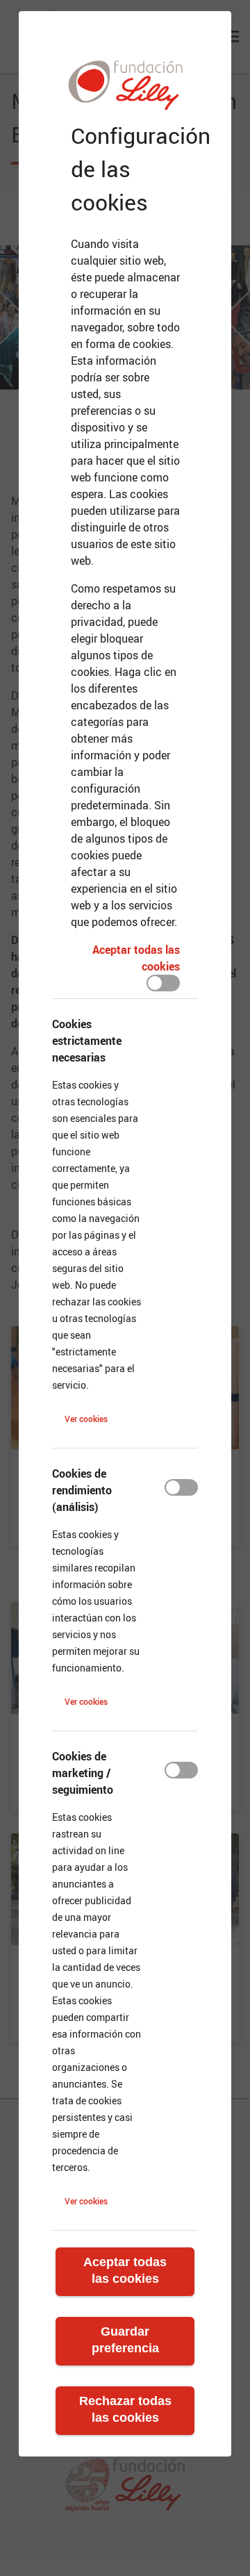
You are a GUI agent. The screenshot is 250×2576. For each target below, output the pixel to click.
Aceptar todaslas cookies (125, 2270)
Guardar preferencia (125, 2340)
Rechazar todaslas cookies (125, 2409)
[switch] (163, 983)
